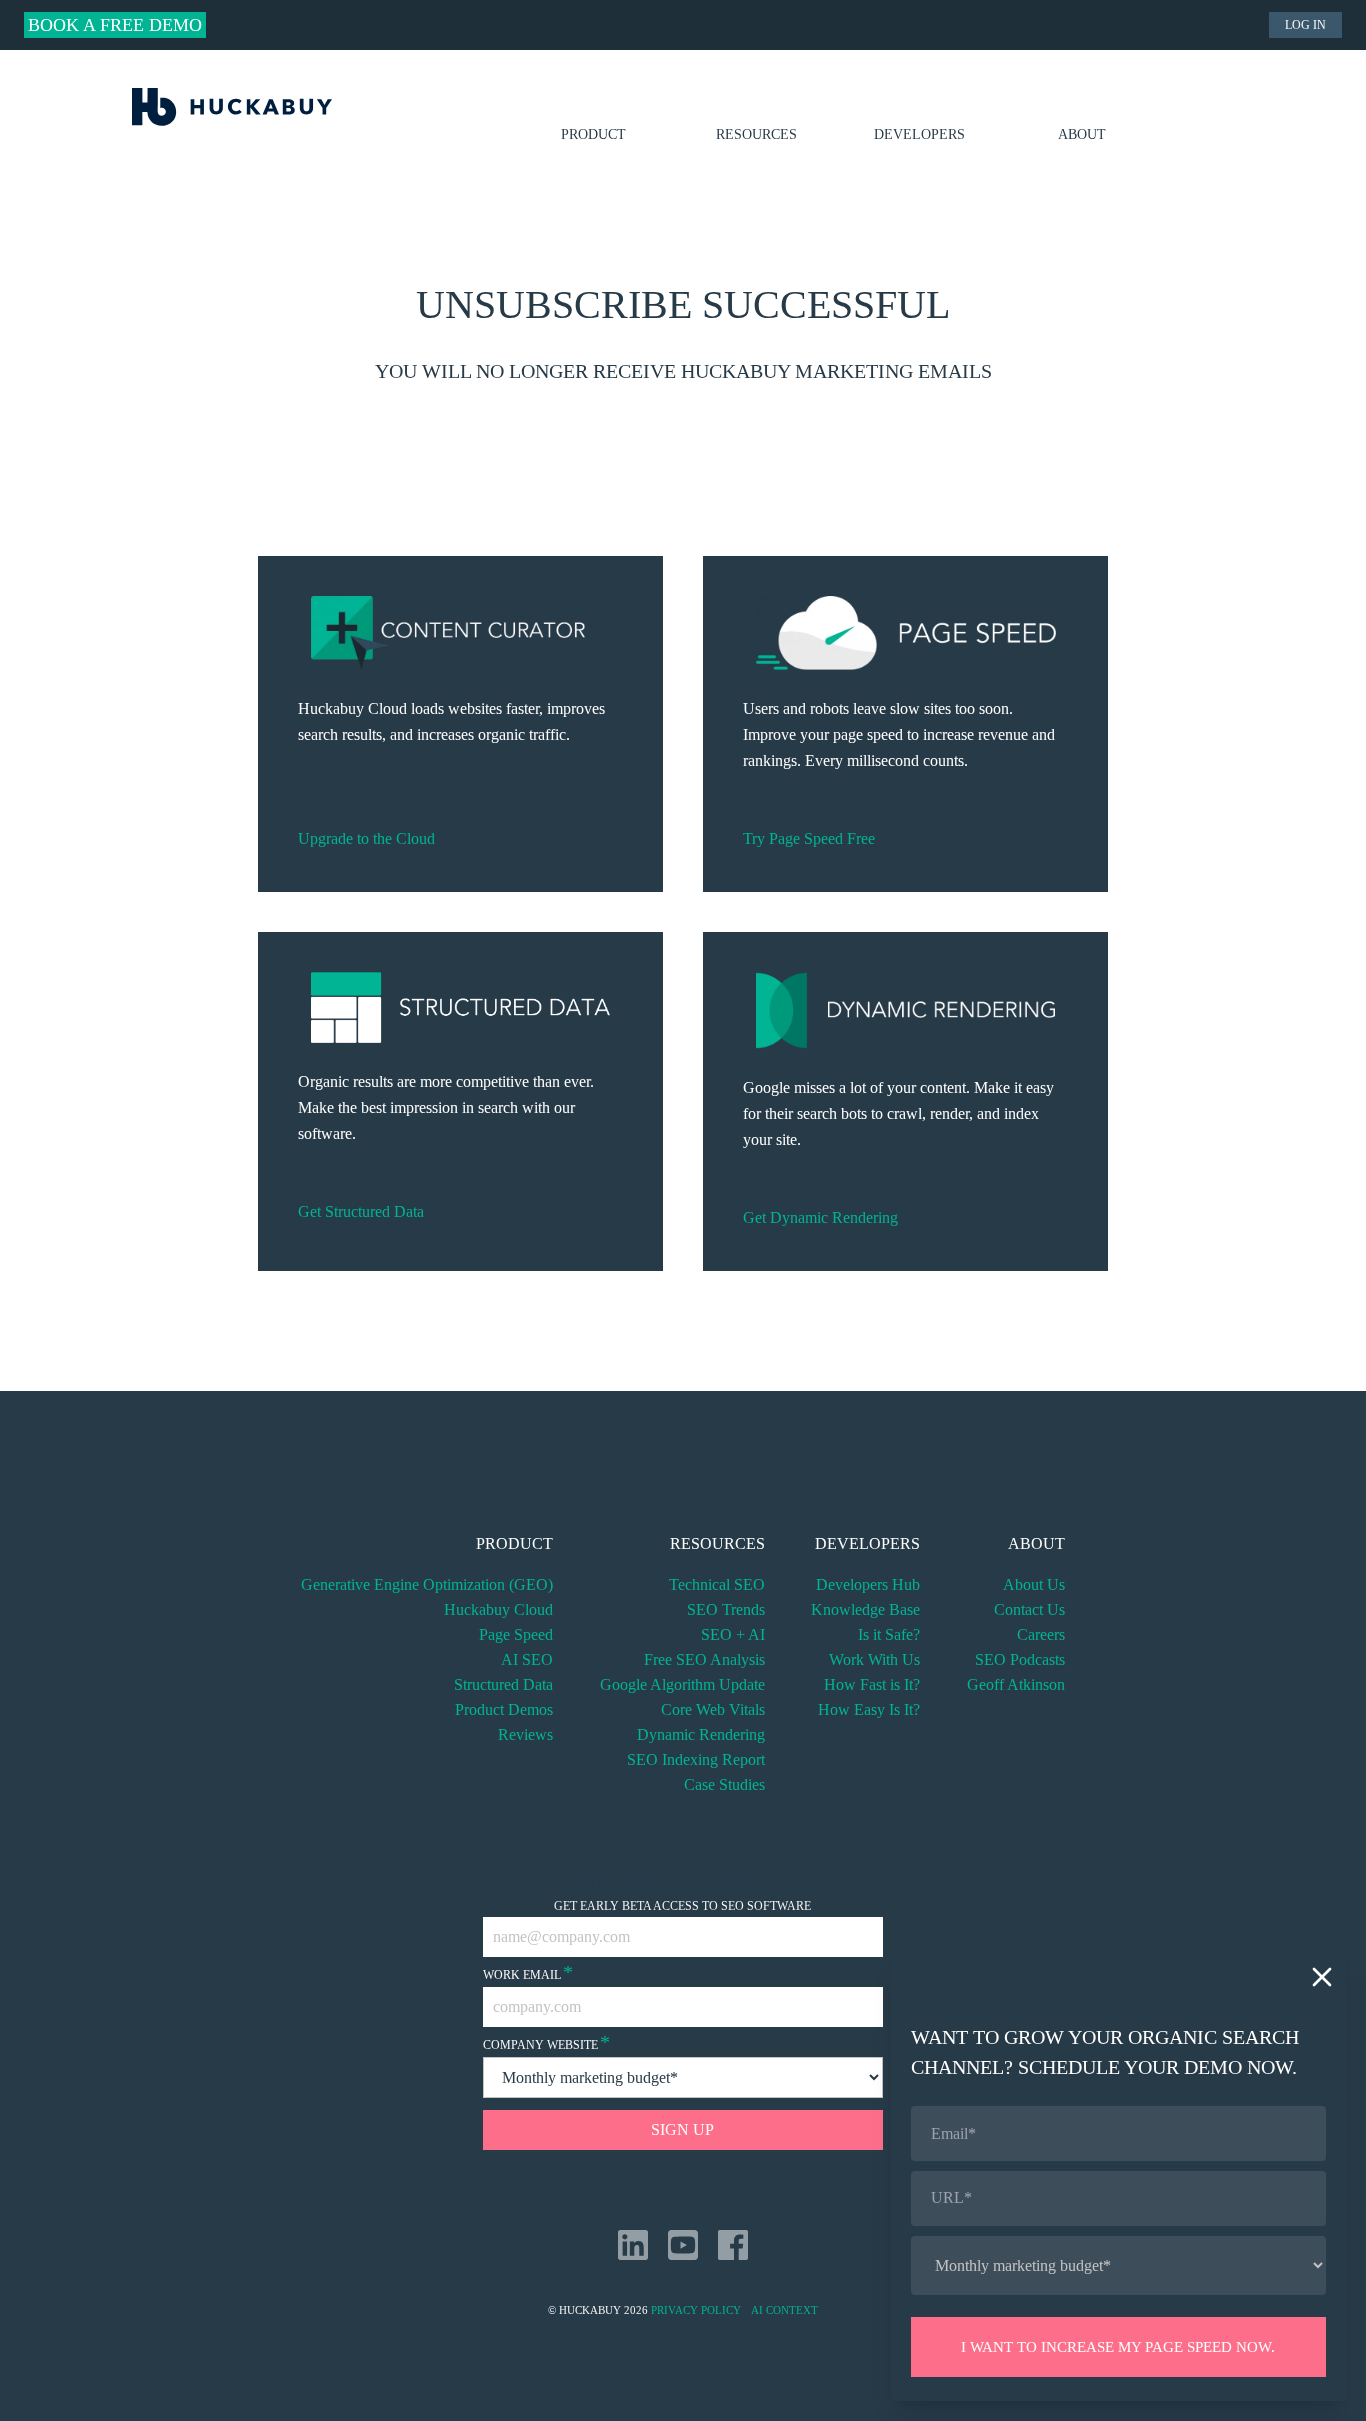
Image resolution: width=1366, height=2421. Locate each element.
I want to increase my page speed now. (1118, 2347)
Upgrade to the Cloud (366, 838)
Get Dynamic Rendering (820, 1217)
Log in (1305, 25)
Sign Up (682, 2129)
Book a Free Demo (115, 25)
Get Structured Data (361, 1211)
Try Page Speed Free (809, 838)
